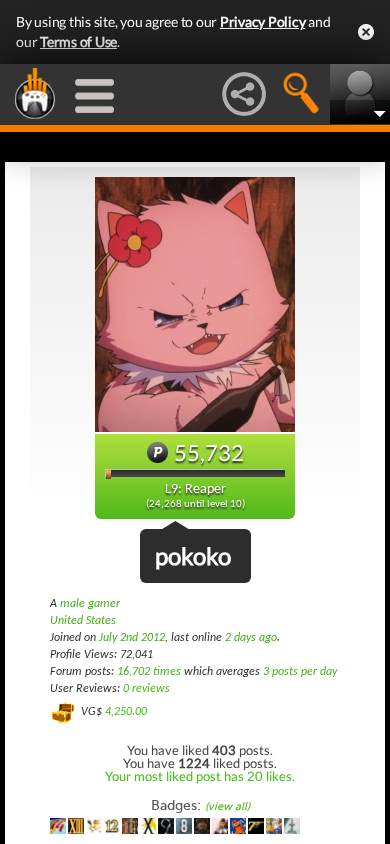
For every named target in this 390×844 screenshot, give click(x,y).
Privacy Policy (263, 21)
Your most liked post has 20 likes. (200, 776)
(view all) (227, 806)
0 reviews (146, 689)
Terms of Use (78, 41)
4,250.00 (126, 712)
